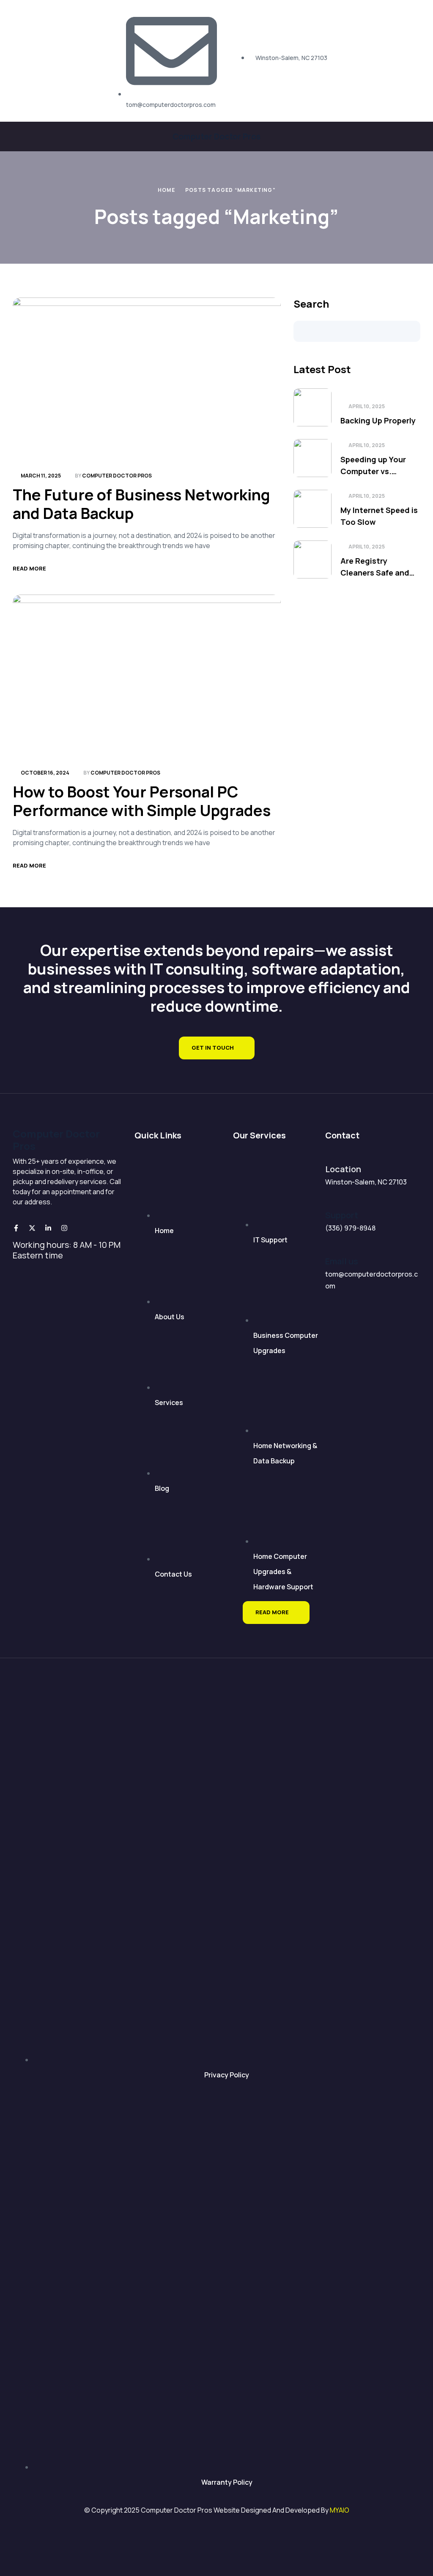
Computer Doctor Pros (216, 136)
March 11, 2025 (41, 476)
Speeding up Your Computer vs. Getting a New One (375, 466)
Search (311, 304)
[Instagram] (64, 1228)
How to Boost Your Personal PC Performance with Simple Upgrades (142, 801)
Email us (342, 1261)
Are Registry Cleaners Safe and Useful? (375, 567)
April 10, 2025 (367, 406)
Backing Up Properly (378, 420)
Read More (29, 568)
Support (342, 1215)
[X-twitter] (32, 1228)
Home (166, 190)
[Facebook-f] (16, 1228)
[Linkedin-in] (48, 1228)
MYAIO (340, 2510)
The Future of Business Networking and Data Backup (141, 504)
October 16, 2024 (45, 773)
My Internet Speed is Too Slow (379, 516)
